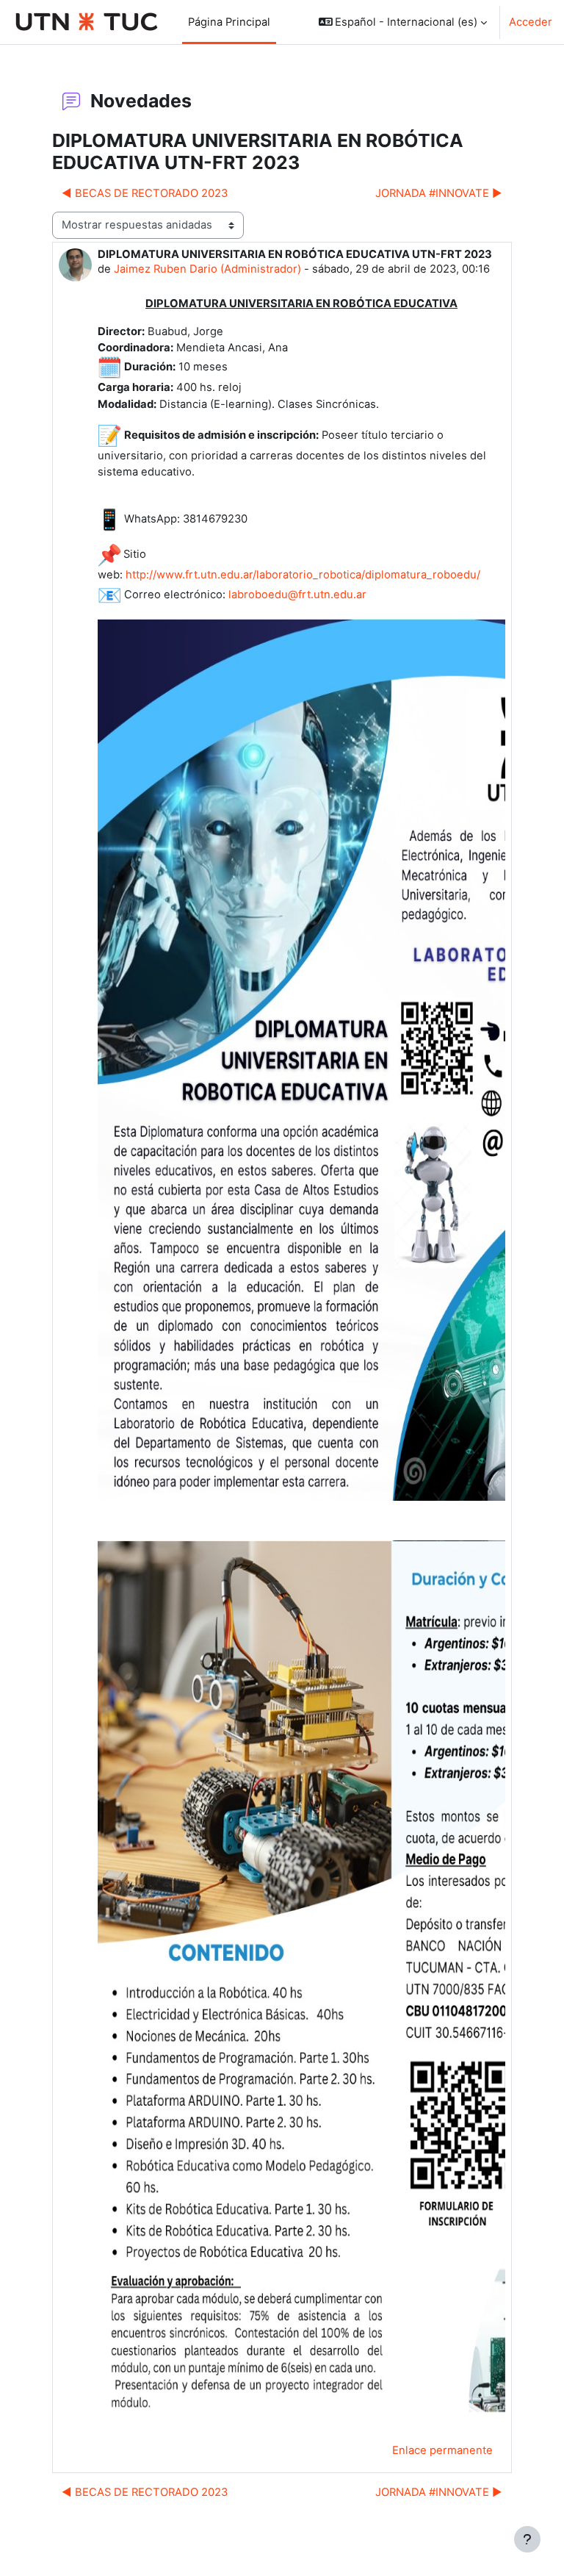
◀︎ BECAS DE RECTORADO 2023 (145, 193)
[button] (403, 22)
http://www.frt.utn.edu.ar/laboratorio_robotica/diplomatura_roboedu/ (303, 575)
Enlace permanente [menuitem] (442, 2450)
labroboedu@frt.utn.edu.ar (297, 595)
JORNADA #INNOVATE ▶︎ (439, 193)
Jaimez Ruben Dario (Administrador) (207, 269)
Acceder (531, 22)
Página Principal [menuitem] (229, 22)
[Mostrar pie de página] (527, 2539)
